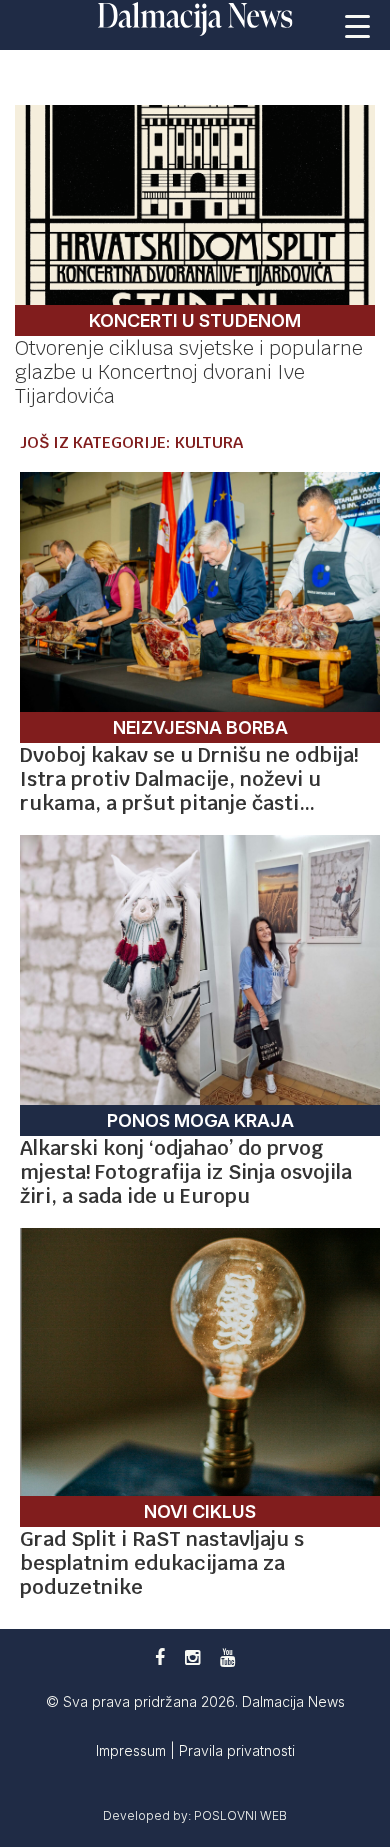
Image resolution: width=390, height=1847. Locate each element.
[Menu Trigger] (357, 25)
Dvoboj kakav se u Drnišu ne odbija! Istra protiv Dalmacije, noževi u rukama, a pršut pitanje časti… (189, 779)
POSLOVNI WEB (240, 1815)
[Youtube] (227, 1657)
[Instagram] (192, 1657)
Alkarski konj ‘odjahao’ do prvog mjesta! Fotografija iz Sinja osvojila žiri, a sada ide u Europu (186, 1172)
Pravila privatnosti (237, 1750)
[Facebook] (160, 1657)
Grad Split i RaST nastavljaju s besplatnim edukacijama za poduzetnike (162, 1563)
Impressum (133, 1750)
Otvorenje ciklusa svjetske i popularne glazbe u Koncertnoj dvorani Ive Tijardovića (189, 372)
